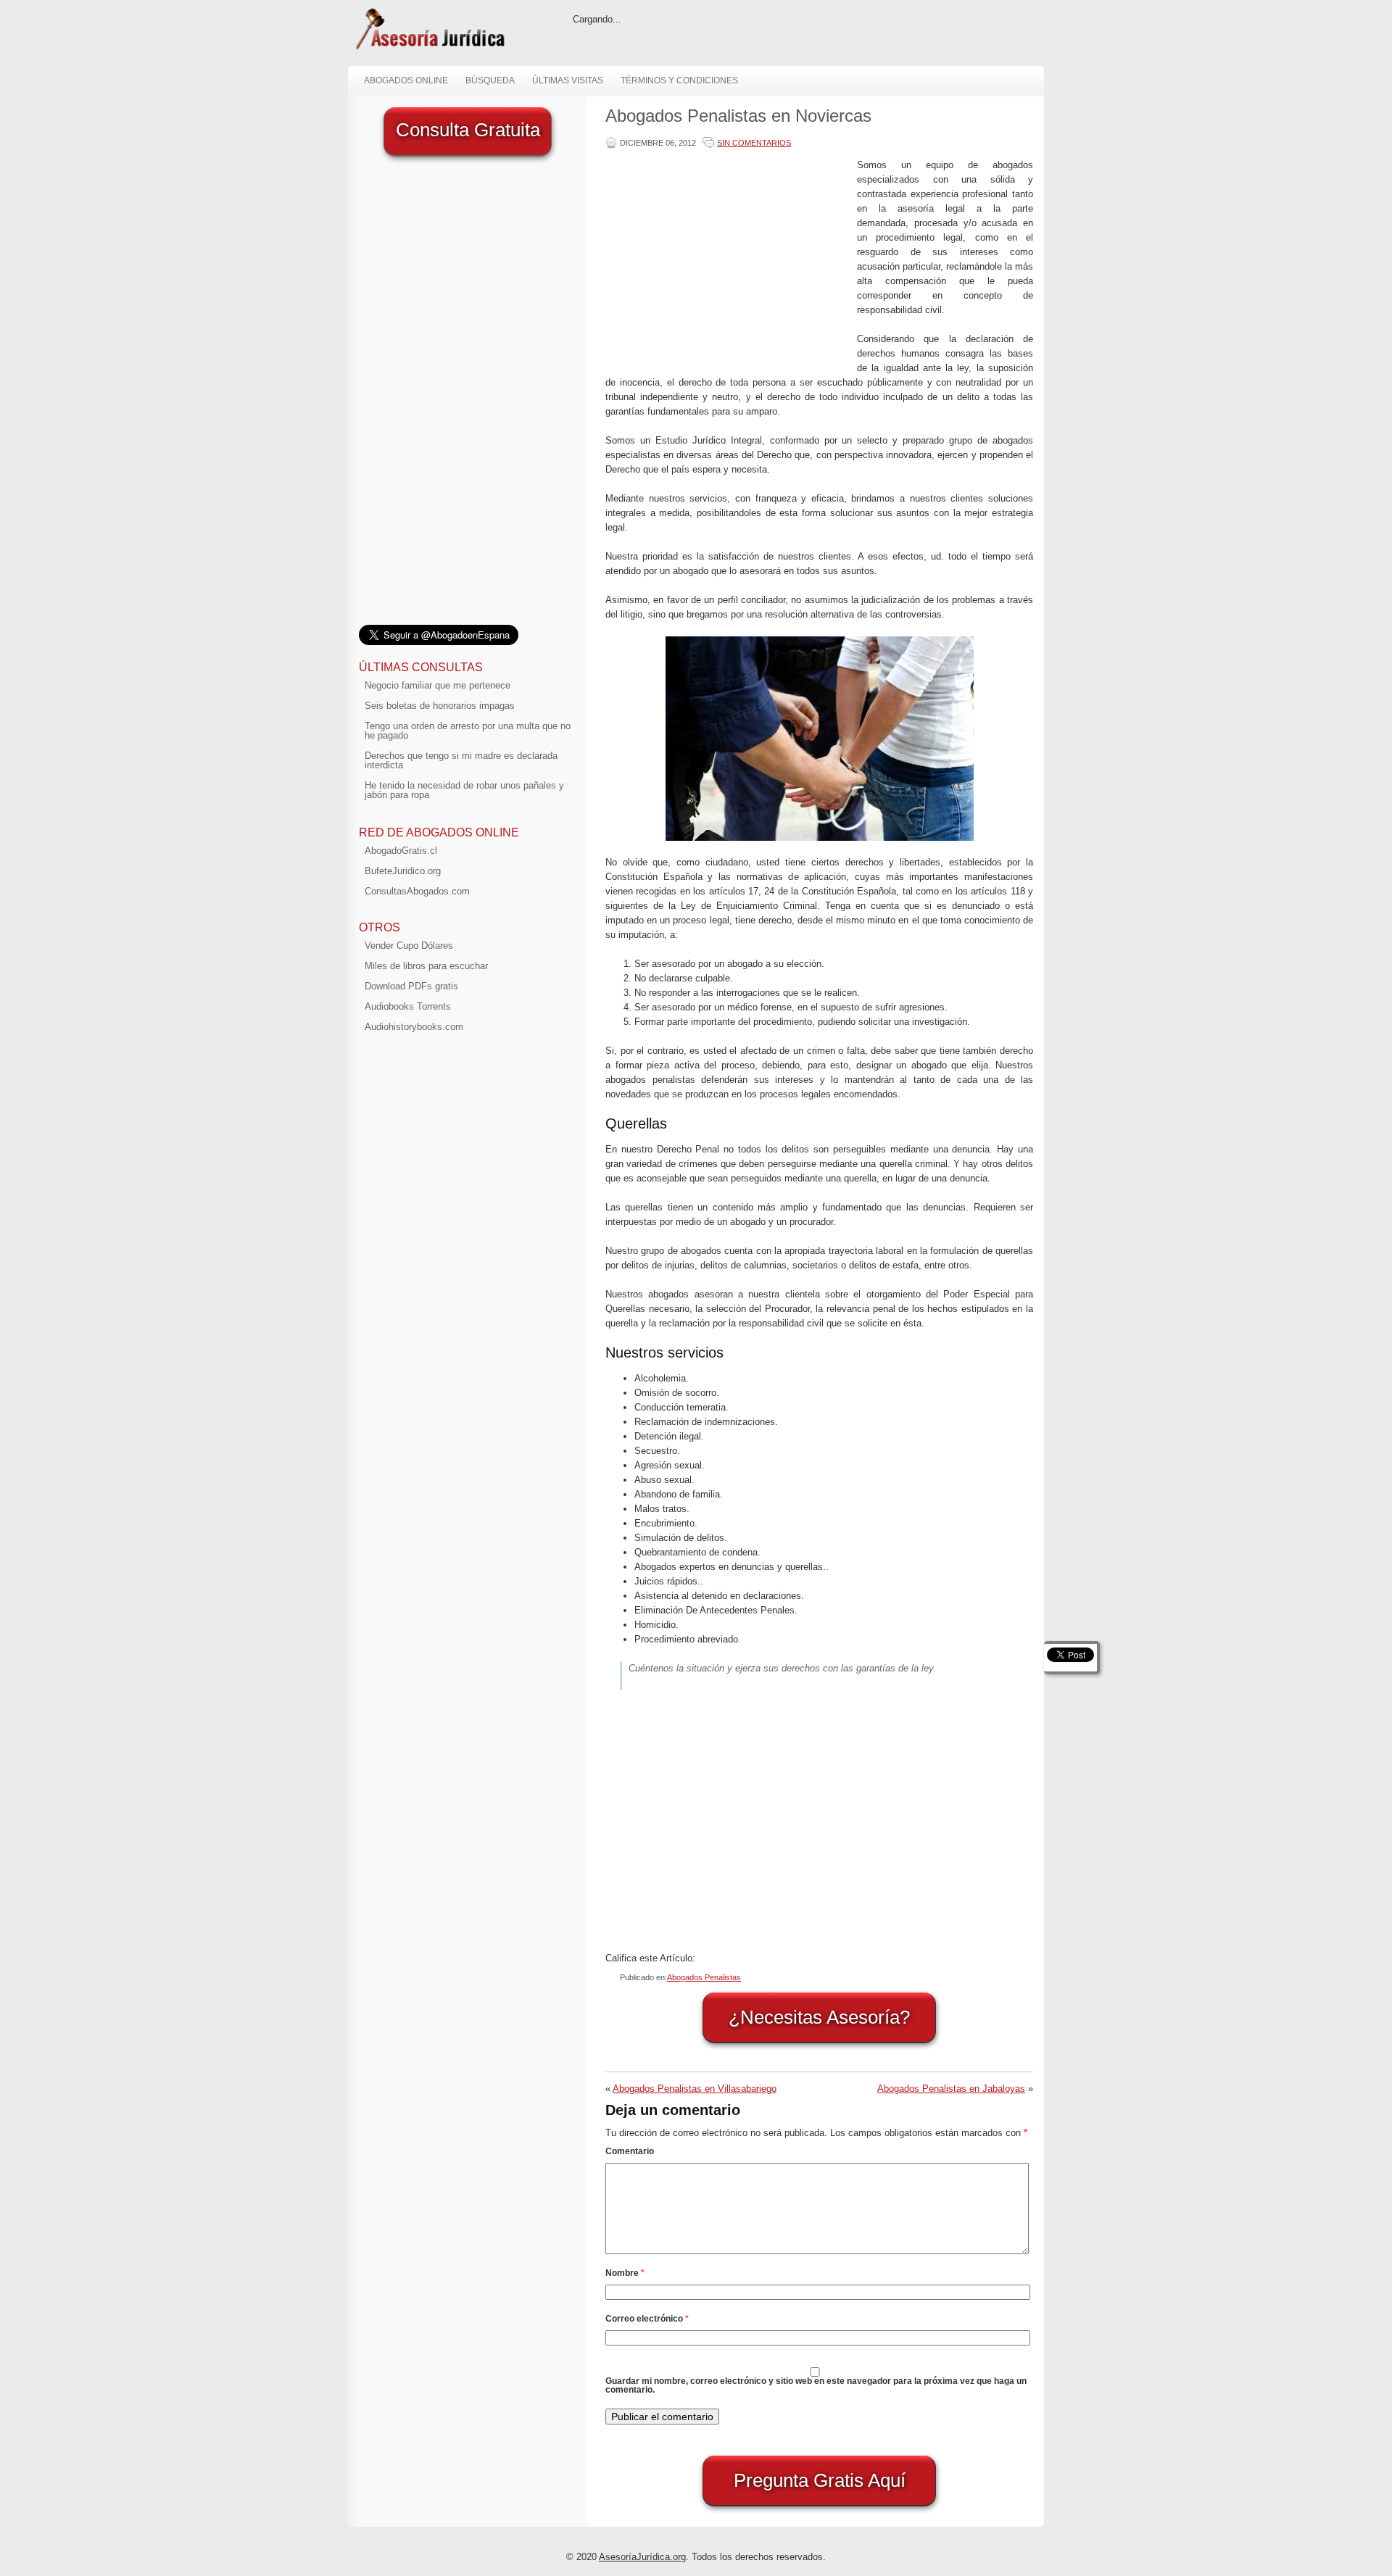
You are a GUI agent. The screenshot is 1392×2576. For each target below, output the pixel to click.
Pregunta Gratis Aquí (820, 2480)
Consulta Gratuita (468, 130)
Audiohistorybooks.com (414, 1027)
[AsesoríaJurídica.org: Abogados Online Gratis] (430, 48)
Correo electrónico (647, 2319)
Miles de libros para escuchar (426, 966)
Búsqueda (490, 80)
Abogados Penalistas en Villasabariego (695, 2089)
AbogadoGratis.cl (401, 851)
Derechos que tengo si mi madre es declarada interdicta (461, 760)
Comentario (630, 2151)
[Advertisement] (728, 259)
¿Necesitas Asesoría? (819, 2017)
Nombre (625, 2273)
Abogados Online (406, 80)
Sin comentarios (754, 143)
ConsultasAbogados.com (417, 891)
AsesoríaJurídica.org (642, 2557)
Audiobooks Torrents (408, 1006)
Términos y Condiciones (679, 80)
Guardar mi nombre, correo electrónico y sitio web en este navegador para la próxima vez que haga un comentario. (816, 2385)
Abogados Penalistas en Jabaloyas (951, 2089)
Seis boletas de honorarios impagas (440, 706)
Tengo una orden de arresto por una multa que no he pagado (468, 731)
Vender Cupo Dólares (409, 946)
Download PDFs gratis (411, 986)
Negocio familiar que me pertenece (438, 685)
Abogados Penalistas (704, 1977)
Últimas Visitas (568, 80)
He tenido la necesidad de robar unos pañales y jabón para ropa (464, 790)
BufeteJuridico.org (403, 871)
